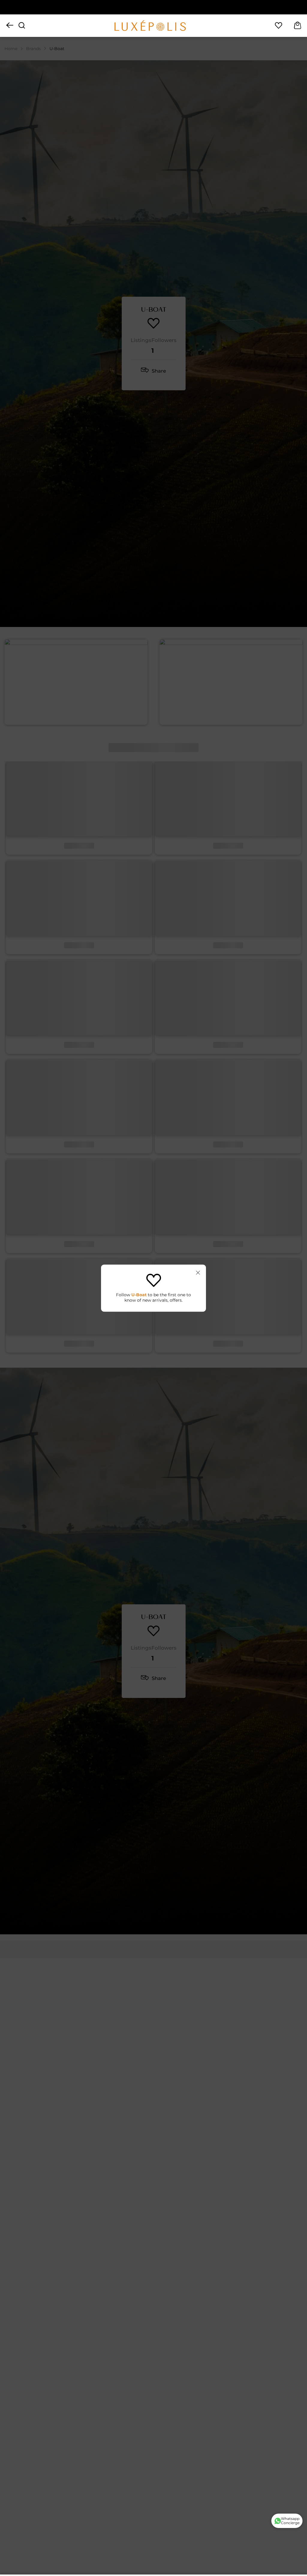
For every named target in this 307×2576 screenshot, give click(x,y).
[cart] (298, 26)
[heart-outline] (279, 26)
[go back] (10, 26)
